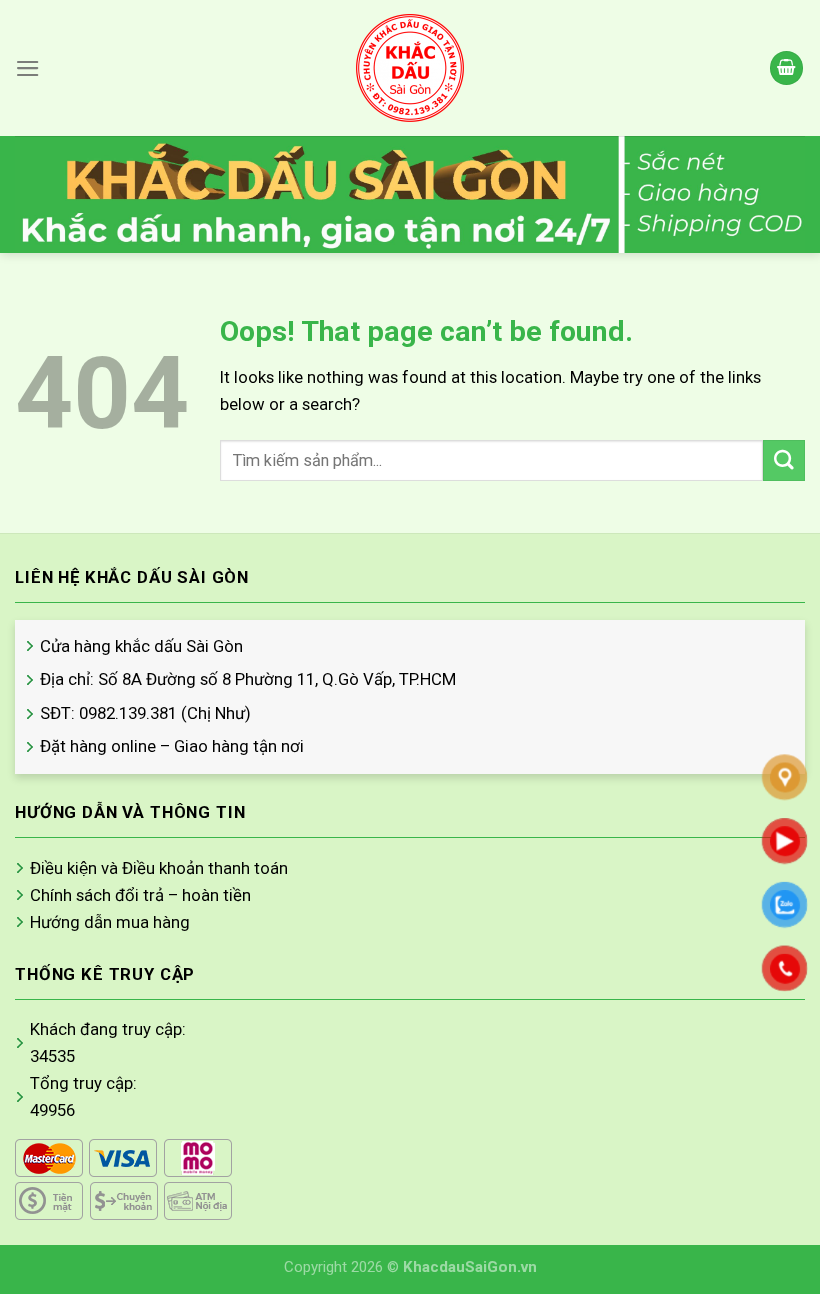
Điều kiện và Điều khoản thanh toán (159, 868)
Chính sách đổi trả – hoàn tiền (140, 895)
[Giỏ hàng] (787, 68)
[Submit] (784, 460)
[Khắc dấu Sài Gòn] (410, 68)
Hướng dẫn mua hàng (110, 922)
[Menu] (28, 68)
